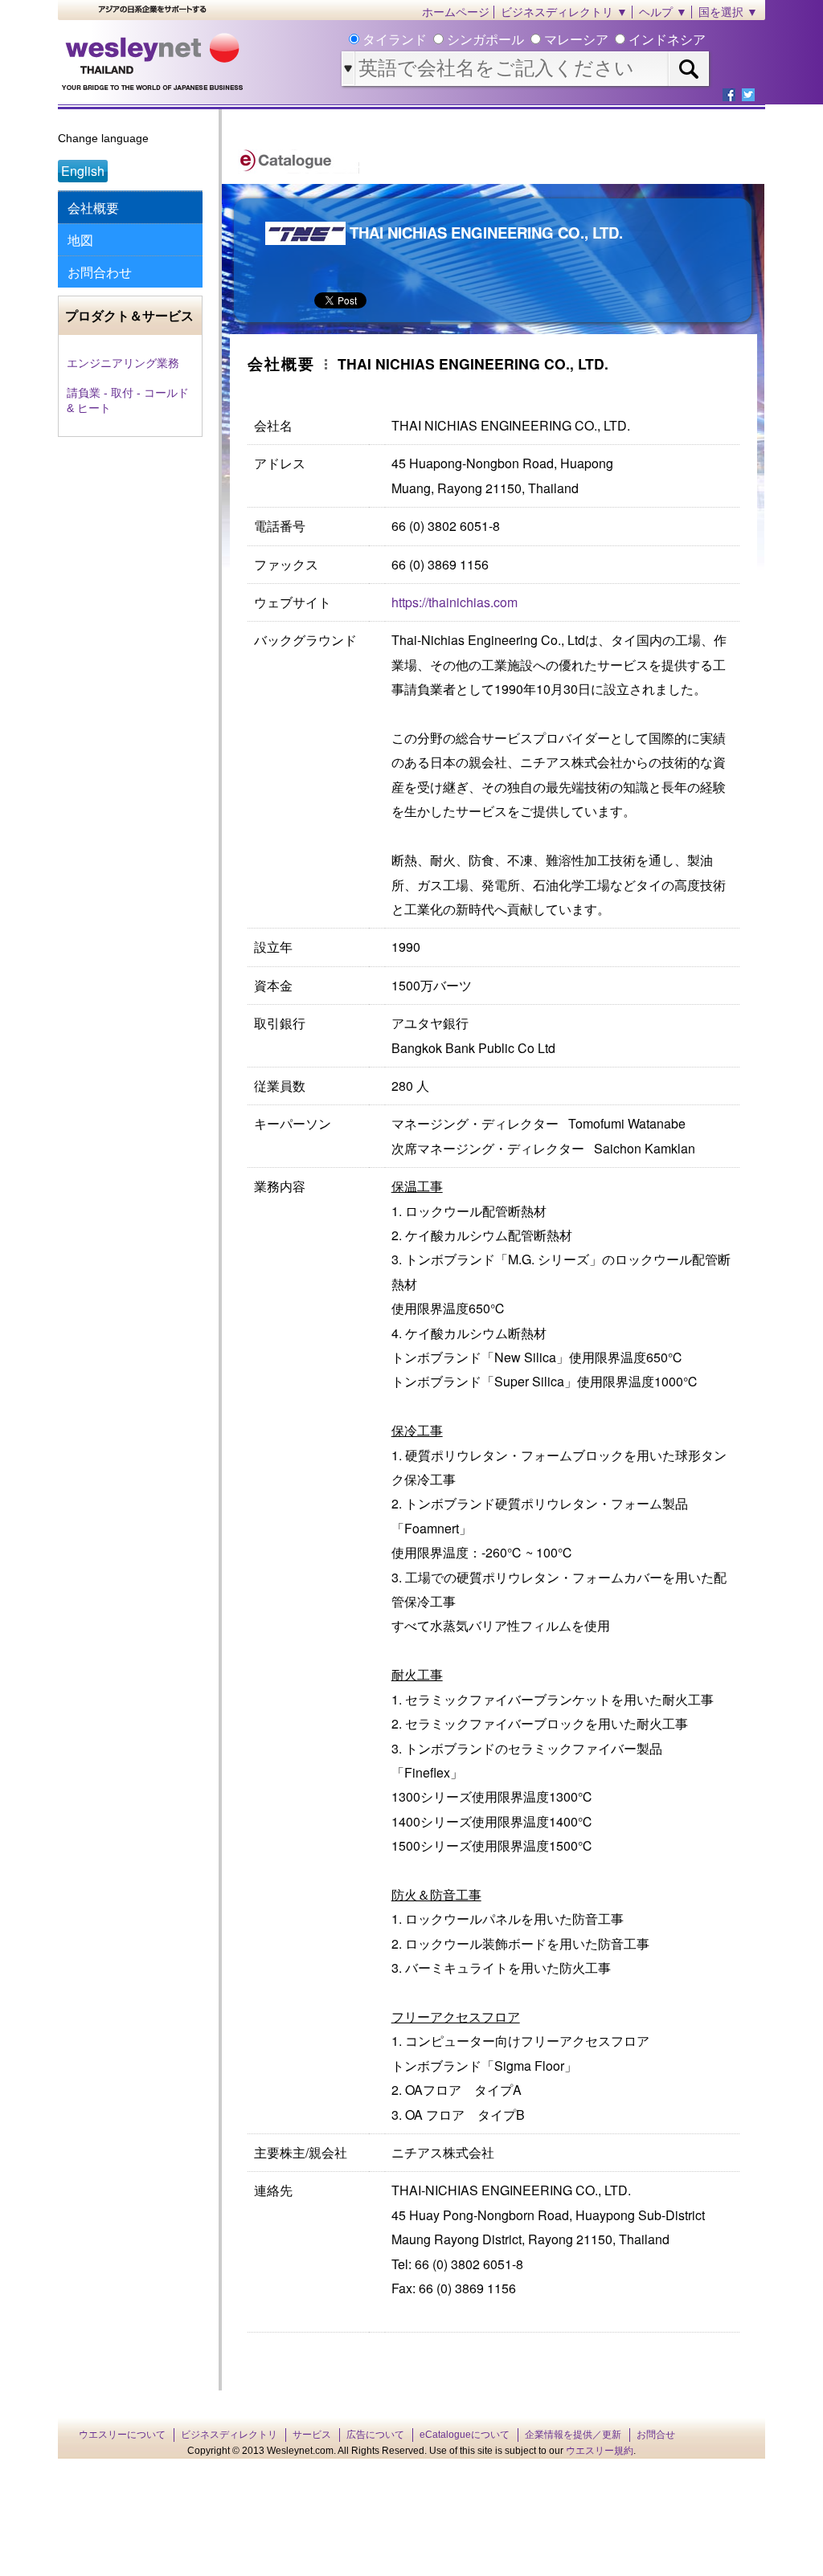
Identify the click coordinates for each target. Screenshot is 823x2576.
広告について (375, 2435)
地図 (80, 240)
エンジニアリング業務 (123, 363)
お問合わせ (100, 272)
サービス (312, 2435)
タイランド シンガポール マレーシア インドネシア (532, 40)
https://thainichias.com (454, 602)
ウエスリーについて (122, 2435)
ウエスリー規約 (600, 2451)
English (83, 171)
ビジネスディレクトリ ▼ (564, 12)
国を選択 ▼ (728, 12)
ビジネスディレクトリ (229, 2435)
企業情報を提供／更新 (573, 2435)
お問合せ (656, 2435)
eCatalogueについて (465, 2435)
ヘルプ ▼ (663, 12)
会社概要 (93, 208)
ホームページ (456, 12)
